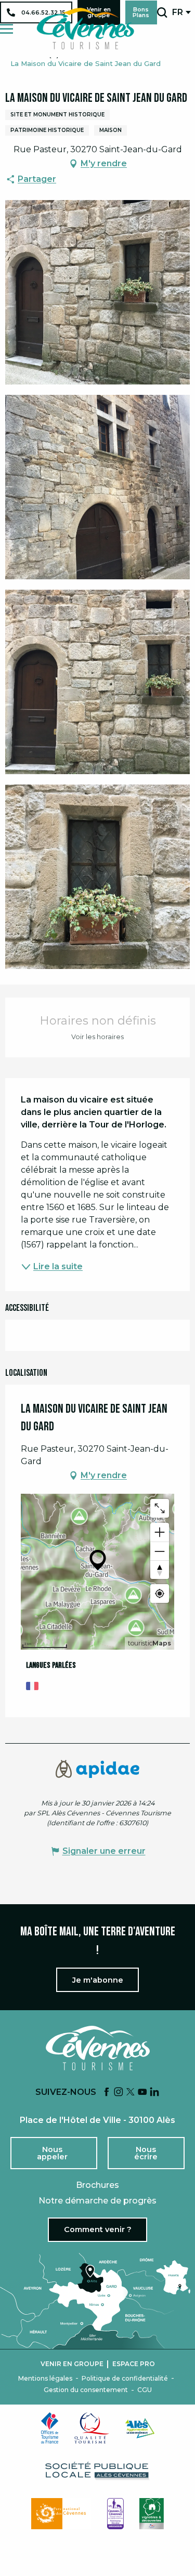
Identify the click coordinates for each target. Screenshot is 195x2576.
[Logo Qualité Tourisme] (92, 2428)
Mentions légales (45, 2379)
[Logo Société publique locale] (98, 2471)
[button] (162, 12)
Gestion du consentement (86, 2390)
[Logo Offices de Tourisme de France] (50, 2428)
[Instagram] (119, 2093)
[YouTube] (142, 2093)
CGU (145, 2390)
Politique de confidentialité (125, 2379)
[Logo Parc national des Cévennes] (61, 2514)
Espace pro (134, 2364)
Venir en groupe (72, 2364)
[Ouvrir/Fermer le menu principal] (6, 29)
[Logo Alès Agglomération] (140, 2428)
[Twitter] (131, 2093)
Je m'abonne (98, 1980)
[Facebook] (107, 2093)
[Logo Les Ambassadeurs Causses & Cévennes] (115, 2514)
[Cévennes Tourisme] (85, 29)
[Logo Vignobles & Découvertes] (152, 2514)
